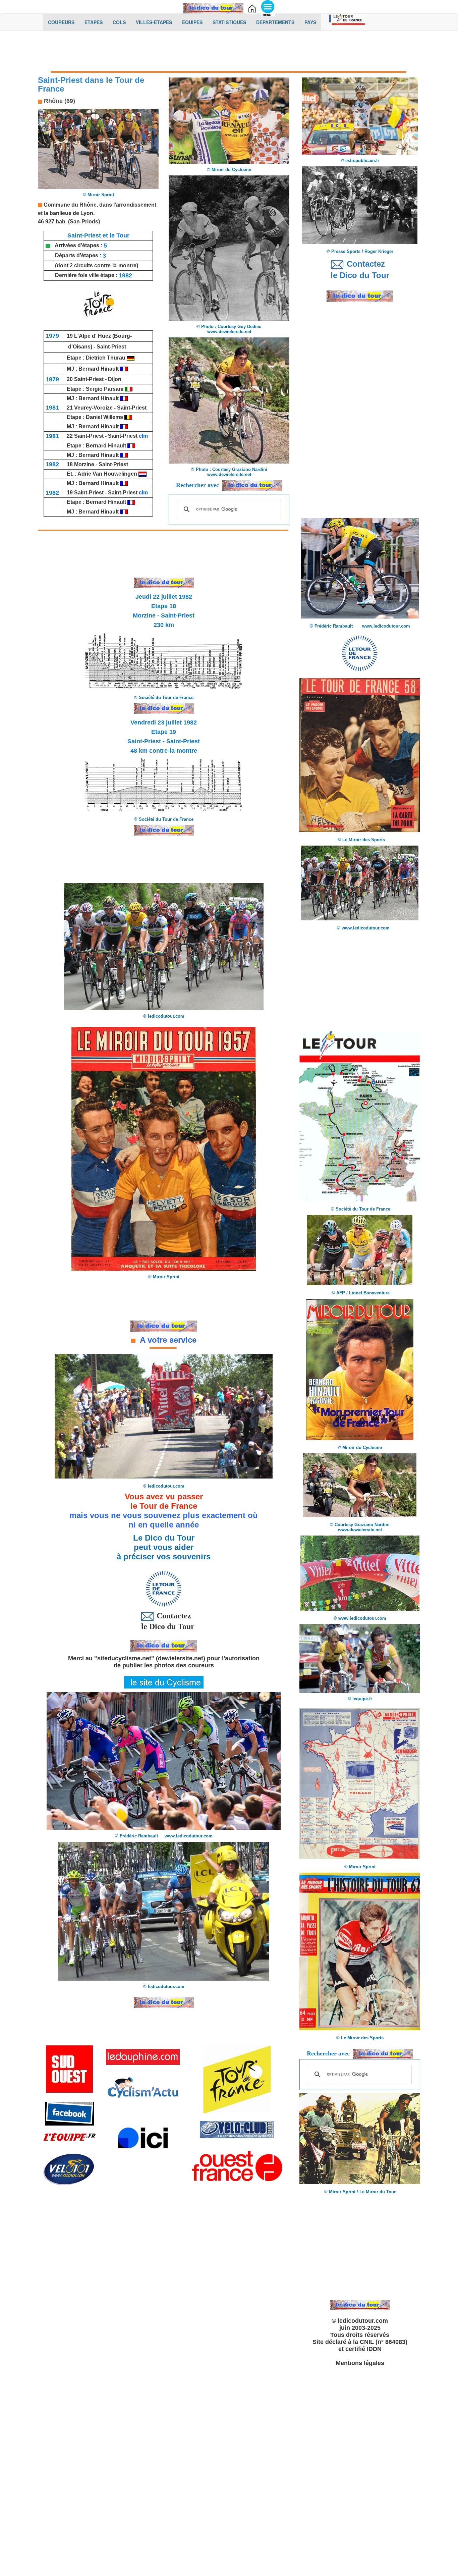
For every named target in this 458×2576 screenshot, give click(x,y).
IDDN (374, 2349)
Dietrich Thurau (106, 358)
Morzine (84, 464)
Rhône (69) (59, 101)
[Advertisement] (229, 53)
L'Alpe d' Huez (93, 336)
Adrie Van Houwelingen (107, 474)
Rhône (88, 205)
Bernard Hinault (99, 369)
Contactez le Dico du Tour (164, 1621)
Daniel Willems (105, 417)
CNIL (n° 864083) (384, 2342)
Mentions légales (360, 2363)
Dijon (115, 379)
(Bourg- (122, 336)
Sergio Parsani (105, 389)
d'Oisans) (80, 347)
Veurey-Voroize (93, 408)
